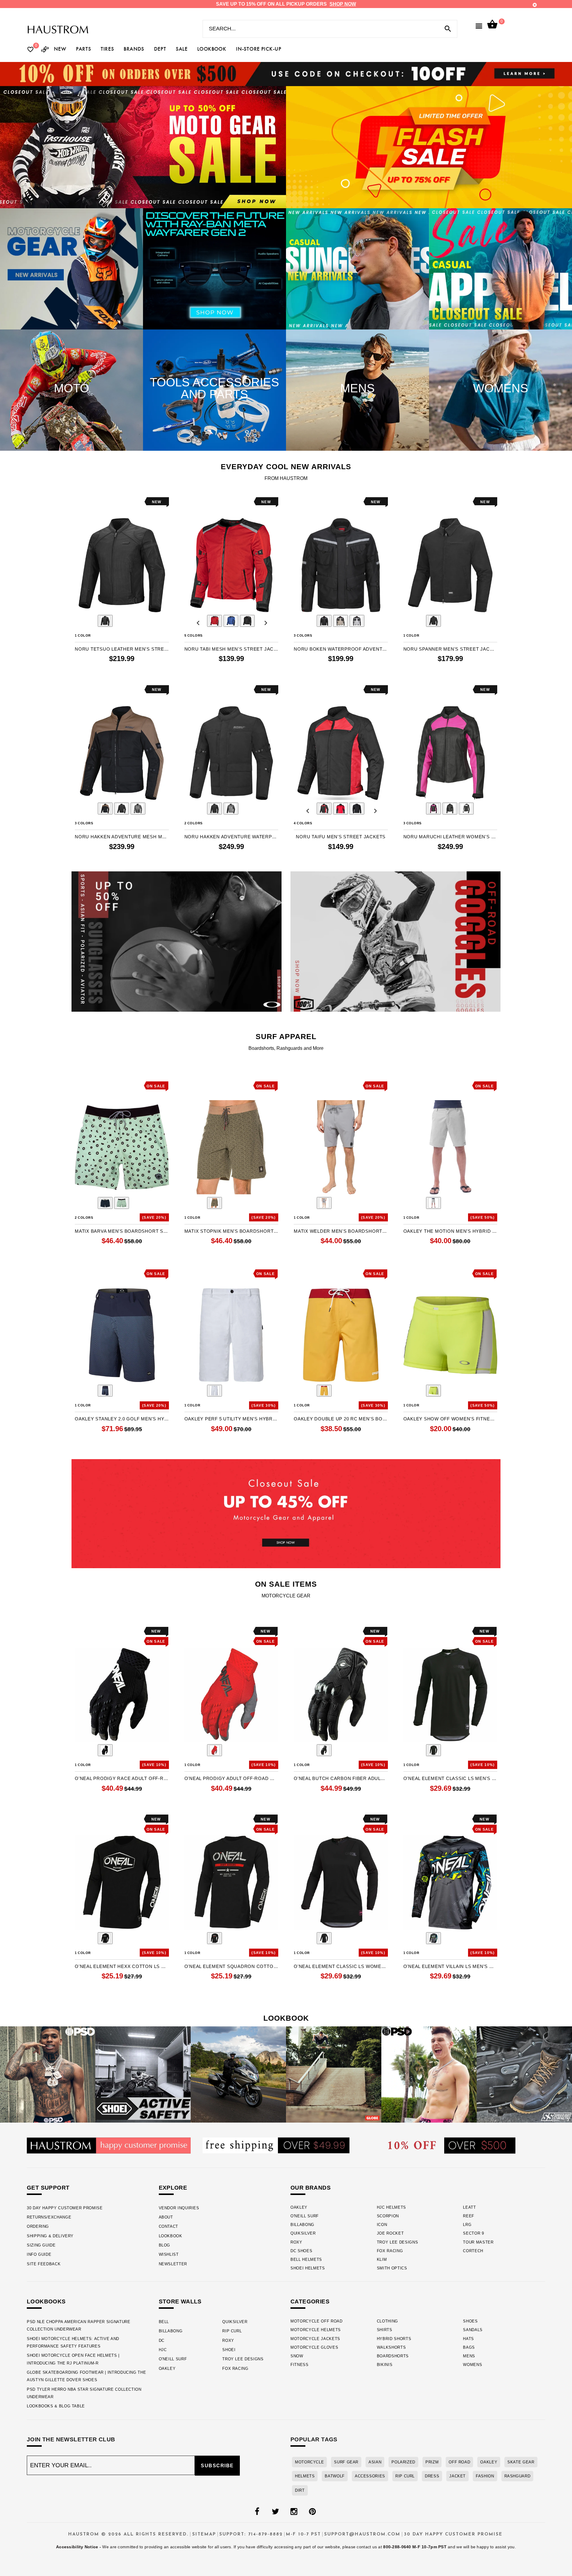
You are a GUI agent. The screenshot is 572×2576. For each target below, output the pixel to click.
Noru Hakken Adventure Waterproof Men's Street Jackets (231, 837)
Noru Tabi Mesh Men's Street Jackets (231, 649)
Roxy (296, 2242)
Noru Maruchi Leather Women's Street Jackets (450, 837)
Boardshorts (393, 2356)
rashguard (517, 2476)
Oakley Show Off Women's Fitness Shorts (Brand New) (450, 1419)
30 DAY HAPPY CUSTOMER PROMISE (65, 2208)
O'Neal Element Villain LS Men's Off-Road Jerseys (450, 1966)
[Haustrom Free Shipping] (276, 2145)
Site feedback (44, 2264)
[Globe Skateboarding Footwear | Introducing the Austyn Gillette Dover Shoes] (334, 2074)
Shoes (470, 2321)
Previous (89, 621)
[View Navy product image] (105, 1203)
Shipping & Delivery (50, 2236)
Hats (468, 2339)
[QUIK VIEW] (96, 502)
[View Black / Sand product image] (105, 809)
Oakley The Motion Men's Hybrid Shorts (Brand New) (450, 1231)
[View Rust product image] (214, 1203)
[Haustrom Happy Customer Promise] (109, 2145)
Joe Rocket (390, 2233)
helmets (305, 2476)
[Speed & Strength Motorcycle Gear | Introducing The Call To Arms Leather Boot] (524, 2074)
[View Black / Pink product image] (433, 809)
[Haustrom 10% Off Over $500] (452, 2145)
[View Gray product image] (433, 1938)
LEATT (469, 2207)
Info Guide (39, 2254)
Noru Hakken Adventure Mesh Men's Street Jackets (122, 837)
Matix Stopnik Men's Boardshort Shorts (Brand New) (231, 1231)
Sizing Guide (41, 2245)
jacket (457, 2476)
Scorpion (388, 2216)
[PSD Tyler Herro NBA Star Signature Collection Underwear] (429, 2074)
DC (162, 2341)
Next (155, 621)
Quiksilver (303, 2233)
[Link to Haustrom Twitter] (275, 2512)
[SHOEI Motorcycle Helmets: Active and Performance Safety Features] (143, 2074)
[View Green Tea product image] (122, 1203)
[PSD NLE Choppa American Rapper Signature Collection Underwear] (48, 2074)
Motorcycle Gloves (314, 2347)
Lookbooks (46, 2301)
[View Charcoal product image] (324, 1203)
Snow (297, 2356)
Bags (469, 2347)
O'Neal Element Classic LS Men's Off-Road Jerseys (450, 1778)
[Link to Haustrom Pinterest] (312, 2512)
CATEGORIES (310, 2301)
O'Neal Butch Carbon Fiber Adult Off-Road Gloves (341, 1778)
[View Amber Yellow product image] (324, 1391)
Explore (173, 2188)
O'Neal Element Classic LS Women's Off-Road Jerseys (341, 1966)
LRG (467, 2225)
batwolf (335, 2476)
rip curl (405, 2476)
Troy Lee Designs (398, 2242)
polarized (403, 2462)
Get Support (48, 2188)
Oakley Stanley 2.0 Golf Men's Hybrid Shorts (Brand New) (122, 1419)
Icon (382, 2225)
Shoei (229, 2350)
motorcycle (309, 2462)
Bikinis (385, 2365)
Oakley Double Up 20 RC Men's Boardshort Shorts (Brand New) (341, 1419)
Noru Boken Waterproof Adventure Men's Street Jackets (341, 649)
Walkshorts (391, 2347)
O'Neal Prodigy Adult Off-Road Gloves (231, 1778)
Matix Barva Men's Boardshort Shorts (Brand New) (122, 1231)
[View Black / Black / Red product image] (324, 809)
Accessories (370, 2476)
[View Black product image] (105, 621)
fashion (485, 2476)
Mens (469, 2356)
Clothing (387, 2321)
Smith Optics (392, 2268)
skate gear (521, 2462)
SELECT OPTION (138, 671)
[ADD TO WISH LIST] (79, 502)
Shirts (385, 2330)
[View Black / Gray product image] (214, 1938)
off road (459, 2462)
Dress (432, 2476)
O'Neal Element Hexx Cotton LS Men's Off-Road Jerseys (122, 1966)
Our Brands (311, 2188)
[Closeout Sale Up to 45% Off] (286, 1514)
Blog (165, 2245)
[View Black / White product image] (466, 809)
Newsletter (173, 2264)
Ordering (38, 2226)
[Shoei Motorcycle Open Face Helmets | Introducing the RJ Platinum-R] (238, 2074)
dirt (300, 2490)
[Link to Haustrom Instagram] (294, 2512)
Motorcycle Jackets (315, 2339)
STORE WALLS (180, 2301)
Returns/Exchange (49, 2217)
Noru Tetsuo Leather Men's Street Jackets (122, 649)
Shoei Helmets (308, 2268)
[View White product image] (214, 1391)
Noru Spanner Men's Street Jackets (450, 649)
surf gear (346, 2462)
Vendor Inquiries (179, 2208)
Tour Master (478, 2242)
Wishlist (169, 2254)
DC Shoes (301, 2251)
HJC (163, 2350)
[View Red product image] (214, 1750)
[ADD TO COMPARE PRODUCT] (87, 503)
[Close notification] (535, 5)
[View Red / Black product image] (214, 621)
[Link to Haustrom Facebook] (257, 2512)
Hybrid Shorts (394, 2339)
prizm (432, 2462)
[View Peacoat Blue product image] (105, 1391)
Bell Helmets (306, 2259)
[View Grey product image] (357, 621)
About (166, 2217)
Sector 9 (473, 2233)
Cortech (473, 2251)
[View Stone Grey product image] (433, 1203)
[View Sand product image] (341, 621)
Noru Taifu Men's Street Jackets (341, 837)
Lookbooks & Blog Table (56, 2406)
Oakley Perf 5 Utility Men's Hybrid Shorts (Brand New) (231, 1419)
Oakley (299, 2207)
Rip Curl (232, 2331)
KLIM (382, 2259)
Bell (164, 2322)
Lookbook (171, 2236)
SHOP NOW (343, 4)
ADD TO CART (470, 1253)
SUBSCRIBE (217, 2466)
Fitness (300, 2365)
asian (375, 2462)
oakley (489, 2462)
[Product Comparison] (45, 50)
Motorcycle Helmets (316, 2330)
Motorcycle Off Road (317, 2321)
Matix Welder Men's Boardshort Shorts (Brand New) (341, 1231)
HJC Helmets (391, 2207)
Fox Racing (390, 2251)
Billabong (302, 2225)
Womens (472, 2365)
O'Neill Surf (305, 2216)
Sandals (473, 2330)
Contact (168, 2226)
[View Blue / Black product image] (231, 621)
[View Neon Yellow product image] (433, 1391)
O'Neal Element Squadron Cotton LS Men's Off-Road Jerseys (231, 1966)
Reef (469, 2216)
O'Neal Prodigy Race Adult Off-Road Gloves (122, 1778)
